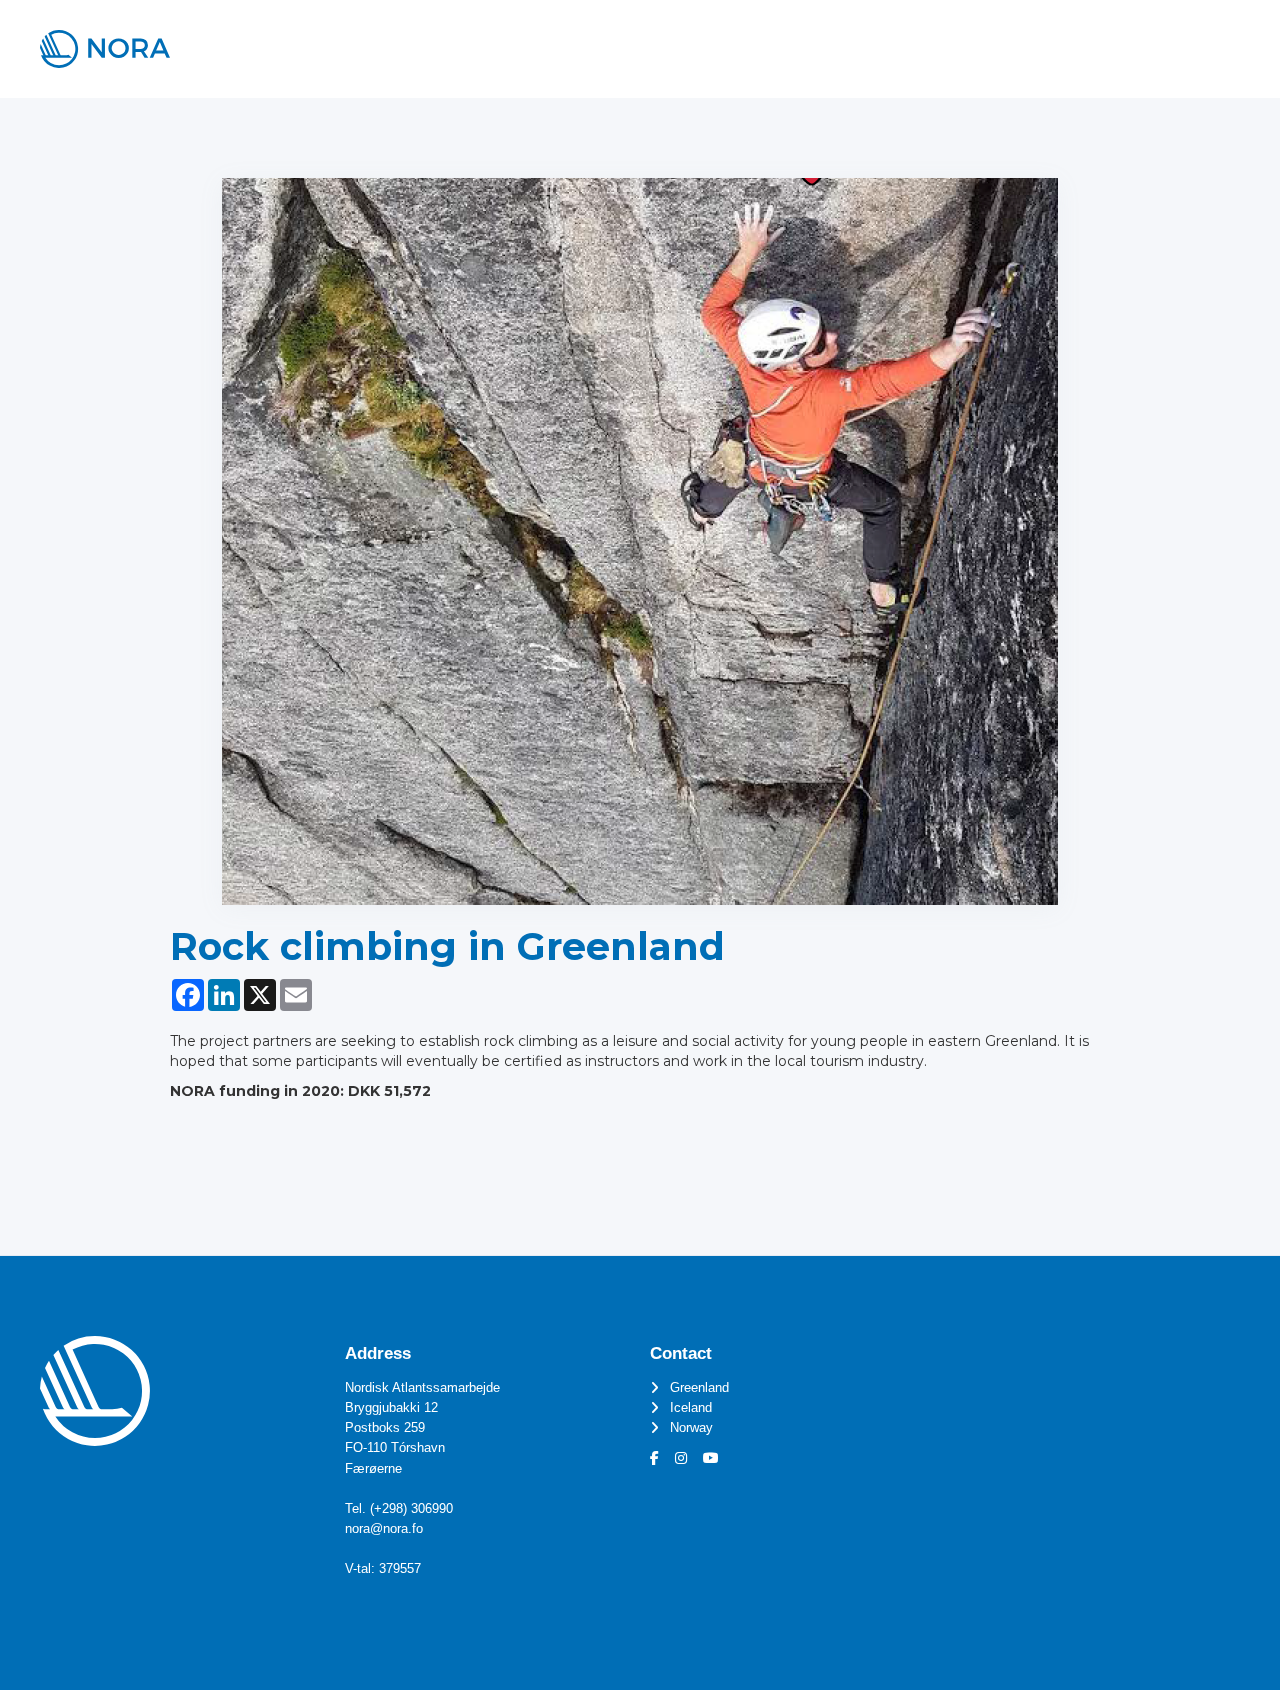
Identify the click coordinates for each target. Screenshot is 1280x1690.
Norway (691, 1428)
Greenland (699, 1388)
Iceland (691, 1408)
